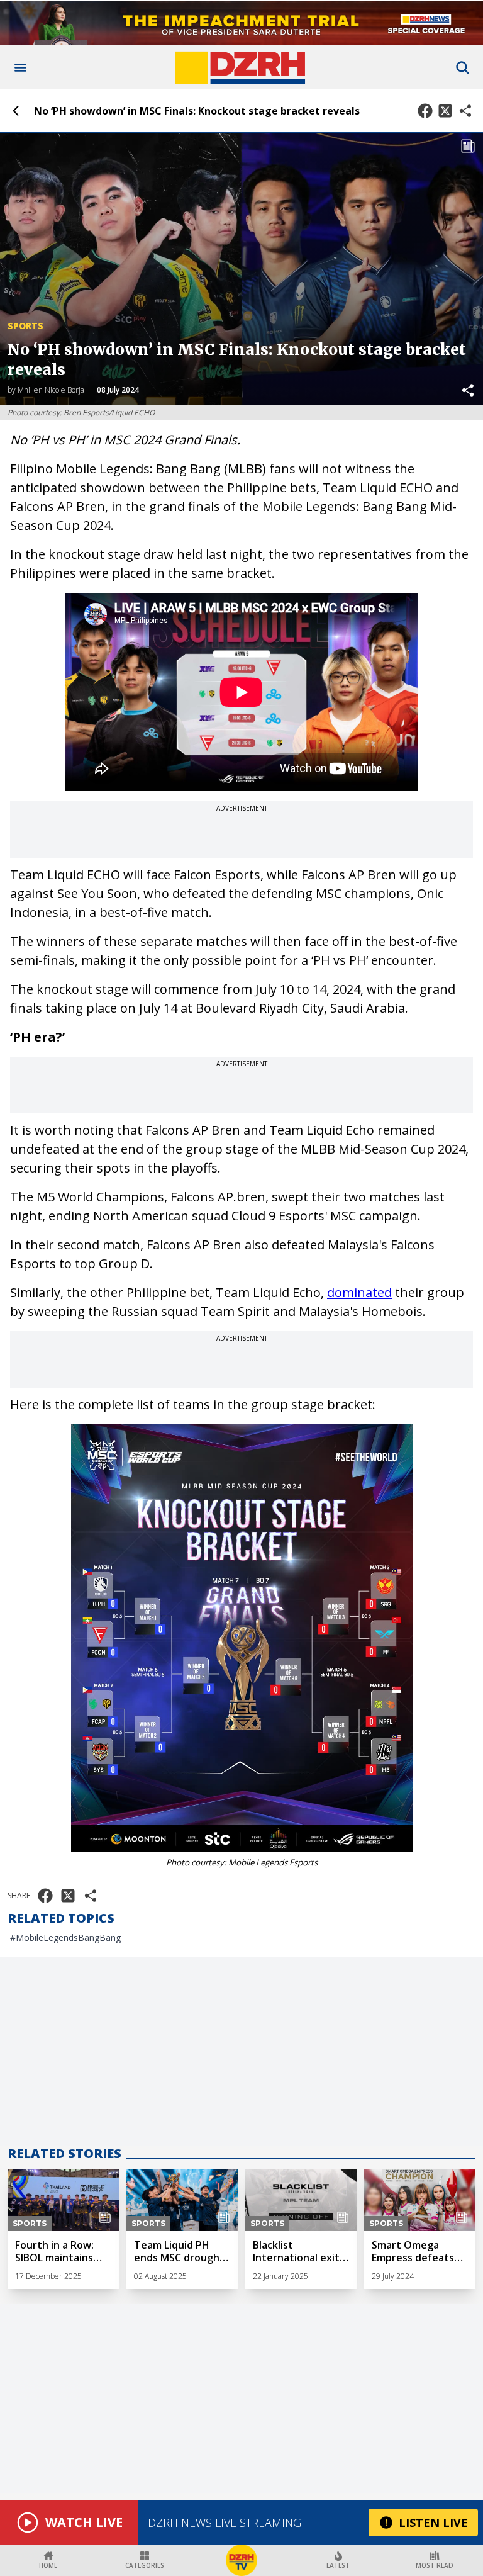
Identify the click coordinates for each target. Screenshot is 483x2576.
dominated (359, 1292)
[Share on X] (445, 111)
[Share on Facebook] (425, 111)
